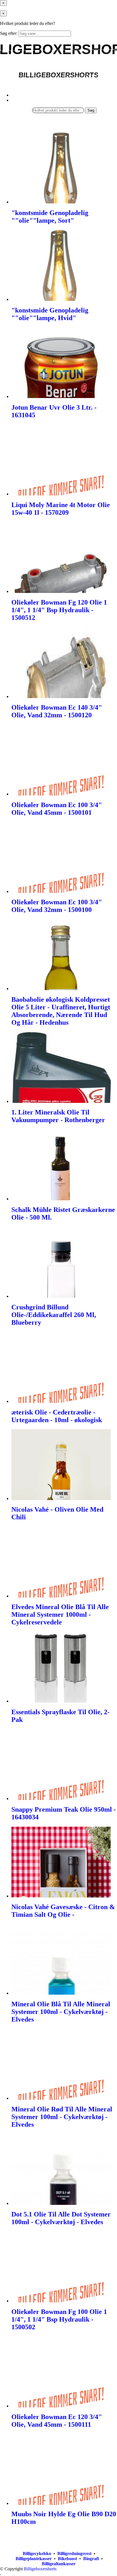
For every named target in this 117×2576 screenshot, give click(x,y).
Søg (91, 110)
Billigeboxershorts (40, 2569)
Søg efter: (9, 33)
